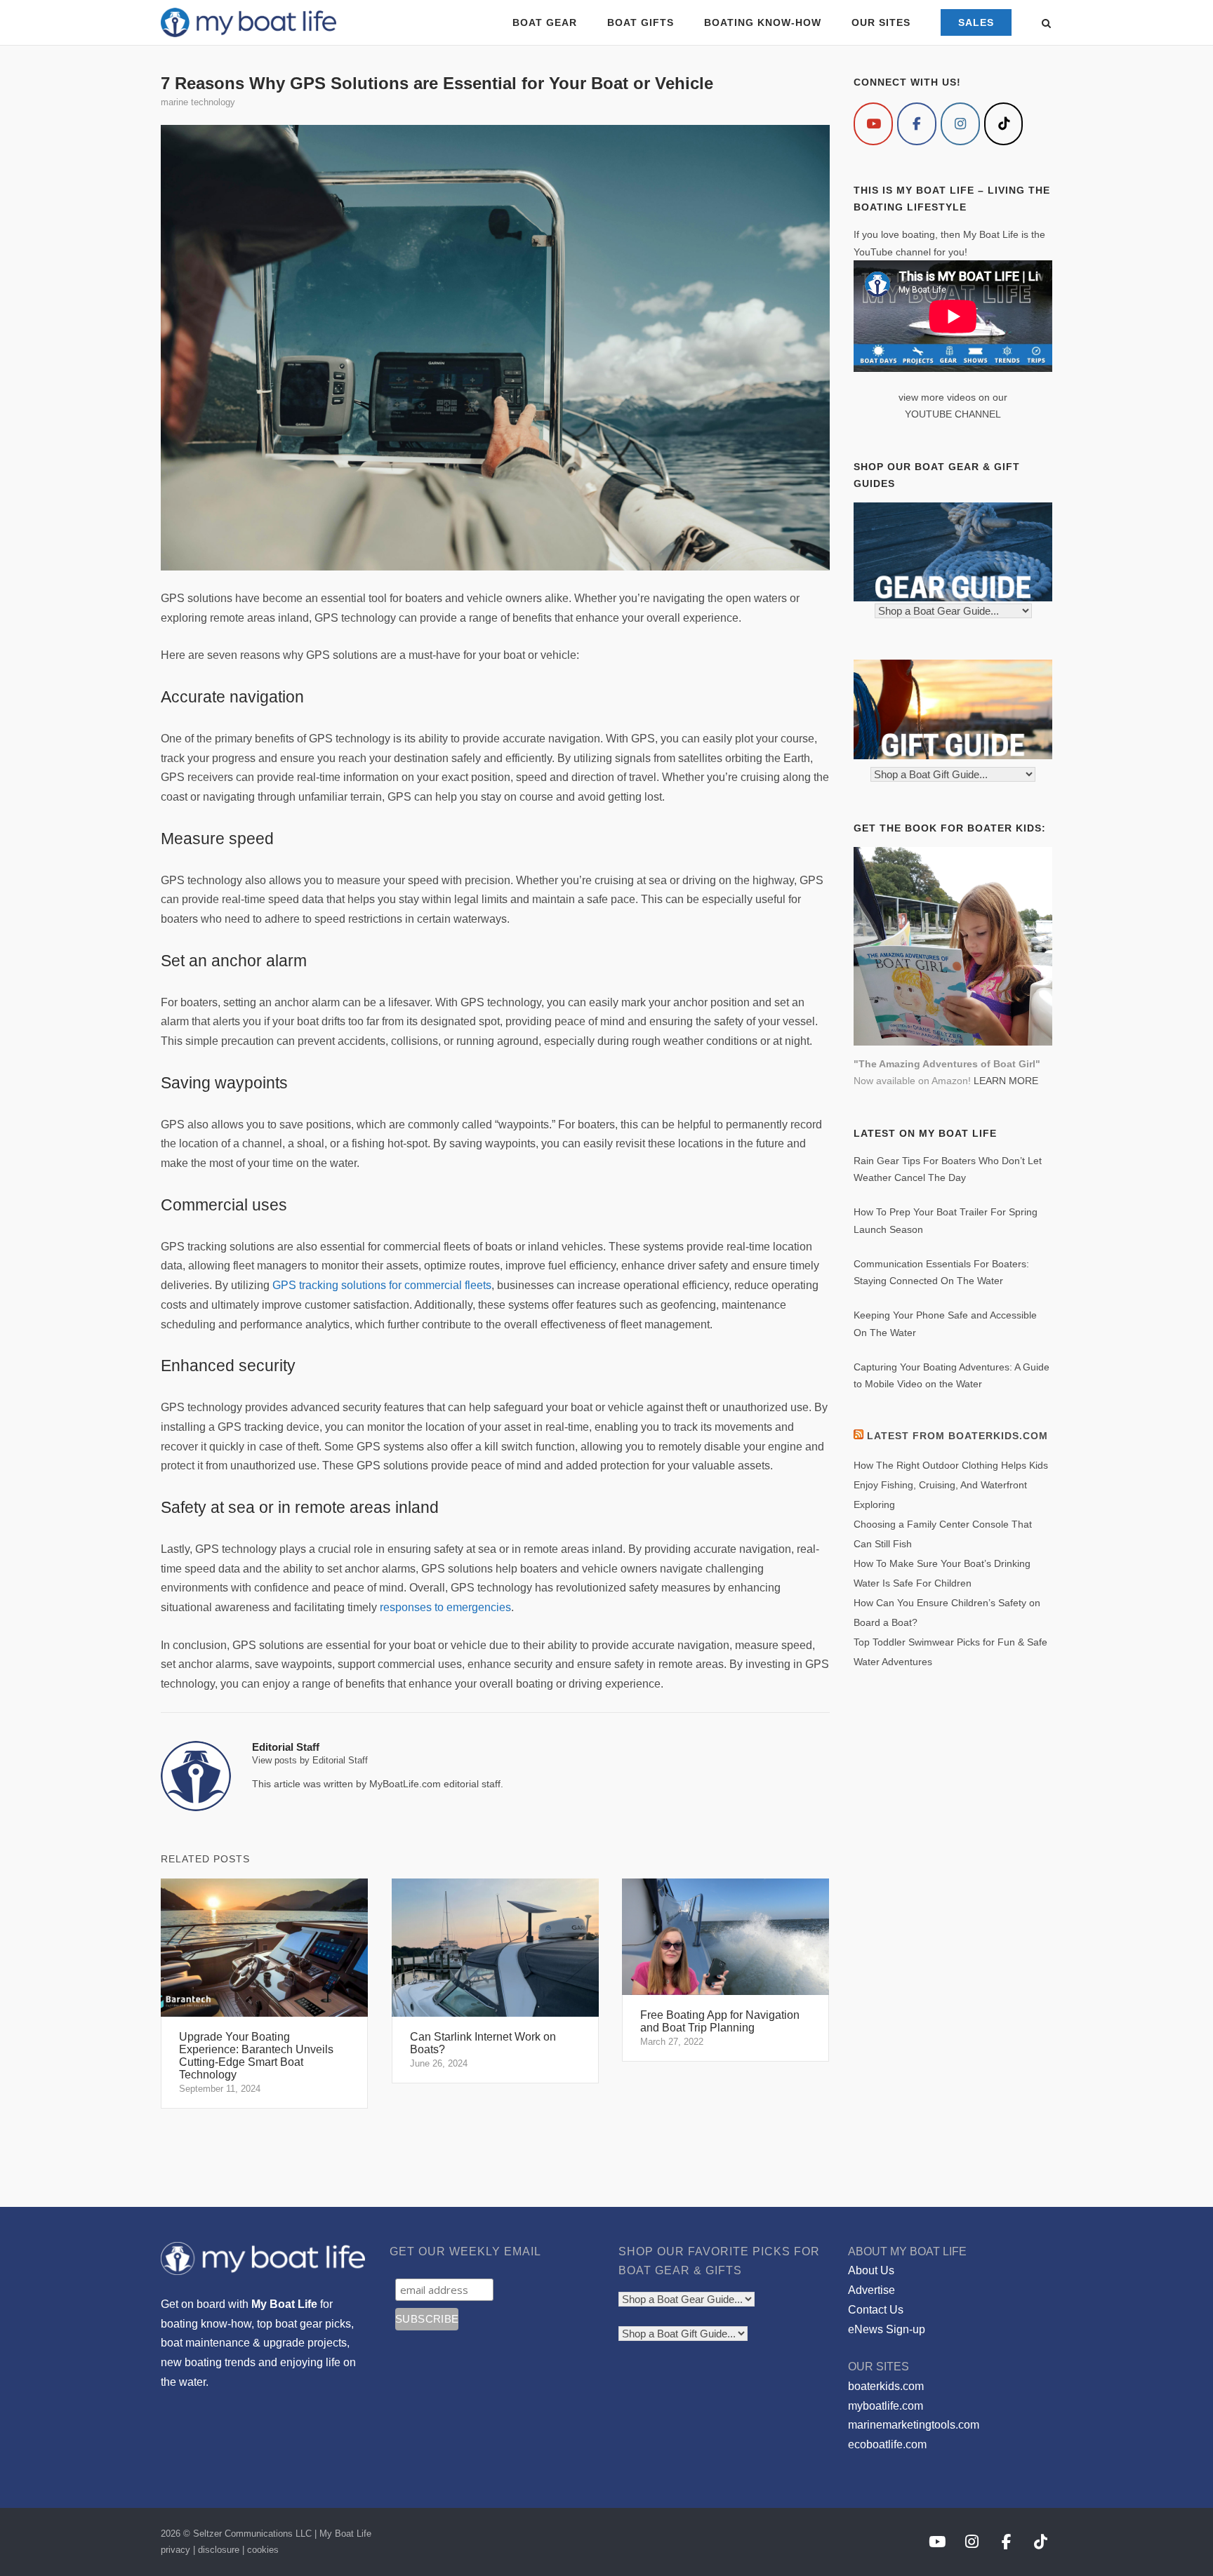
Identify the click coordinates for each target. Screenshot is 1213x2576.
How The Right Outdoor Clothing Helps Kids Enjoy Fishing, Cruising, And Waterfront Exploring (951, 1485)
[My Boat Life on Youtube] (873, 124)
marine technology (198, 102)
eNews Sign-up (887, 2329)
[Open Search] (1046, 24)
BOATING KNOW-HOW (763, 22)
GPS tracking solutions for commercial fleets (382, 1285)
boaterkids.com (886, 2386)
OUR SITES (881, 22)
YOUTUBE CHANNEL (953, 414)
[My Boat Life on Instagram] (960, 124)
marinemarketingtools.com (914, 2425)
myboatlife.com (886, 2406)
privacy (175, 2550)
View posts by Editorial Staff (310, 1760)
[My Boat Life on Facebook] (917, 124)
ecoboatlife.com (887, 2444)
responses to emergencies (445, 1607)
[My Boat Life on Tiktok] (1004, 124)
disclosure (219, 2550)
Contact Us (876, 2310)
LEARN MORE (1006, 1081)
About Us (871, 2270)
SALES (976, 22)
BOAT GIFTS (641, 22)
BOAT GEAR (545, 22)
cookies (263, 2550)
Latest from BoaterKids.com (957, 1436)
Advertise (871, 2290)
